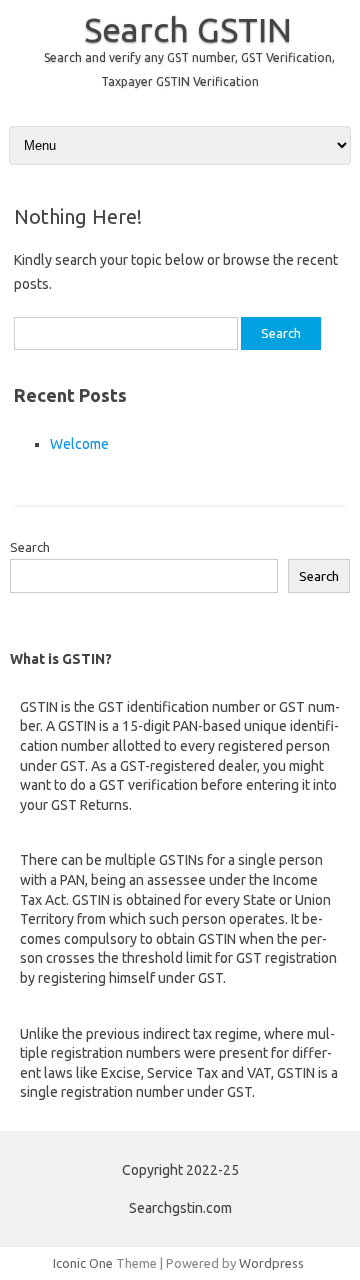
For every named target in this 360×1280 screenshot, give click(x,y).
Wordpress (271, 1263)
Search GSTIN (188, 29)
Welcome (79, 444)
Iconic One (83, 1263)
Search (30, 547)
